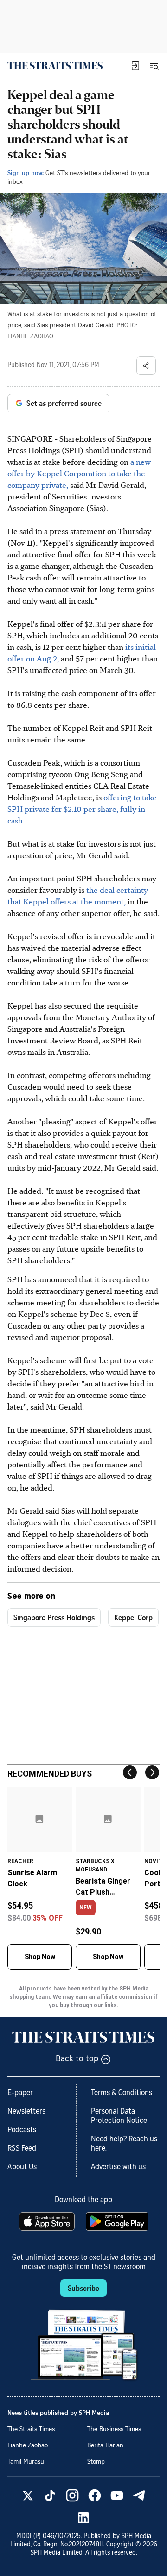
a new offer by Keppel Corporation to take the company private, (79, 473)
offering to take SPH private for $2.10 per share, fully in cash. (82, 809)
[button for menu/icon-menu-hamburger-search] (154, 66)
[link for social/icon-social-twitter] (28, 2495)
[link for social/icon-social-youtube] (117, 2495)
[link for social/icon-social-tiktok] (50, 2495)
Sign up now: (26, 172)
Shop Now (40, 1957)
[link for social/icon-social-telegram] (139, 2495)
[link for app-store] (48, 2221)
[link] (55, 66)
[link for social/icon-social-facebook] (95, 2495)
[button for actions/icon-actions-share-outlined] (146, 366)
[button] (135, 66)
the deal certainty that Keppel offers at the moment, (78, 895)
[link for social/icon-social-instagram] (72, 2495)
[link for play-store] (118, 2221)
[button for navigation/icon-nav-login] (135, 66)
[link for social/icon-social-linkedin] (83, 2518)
